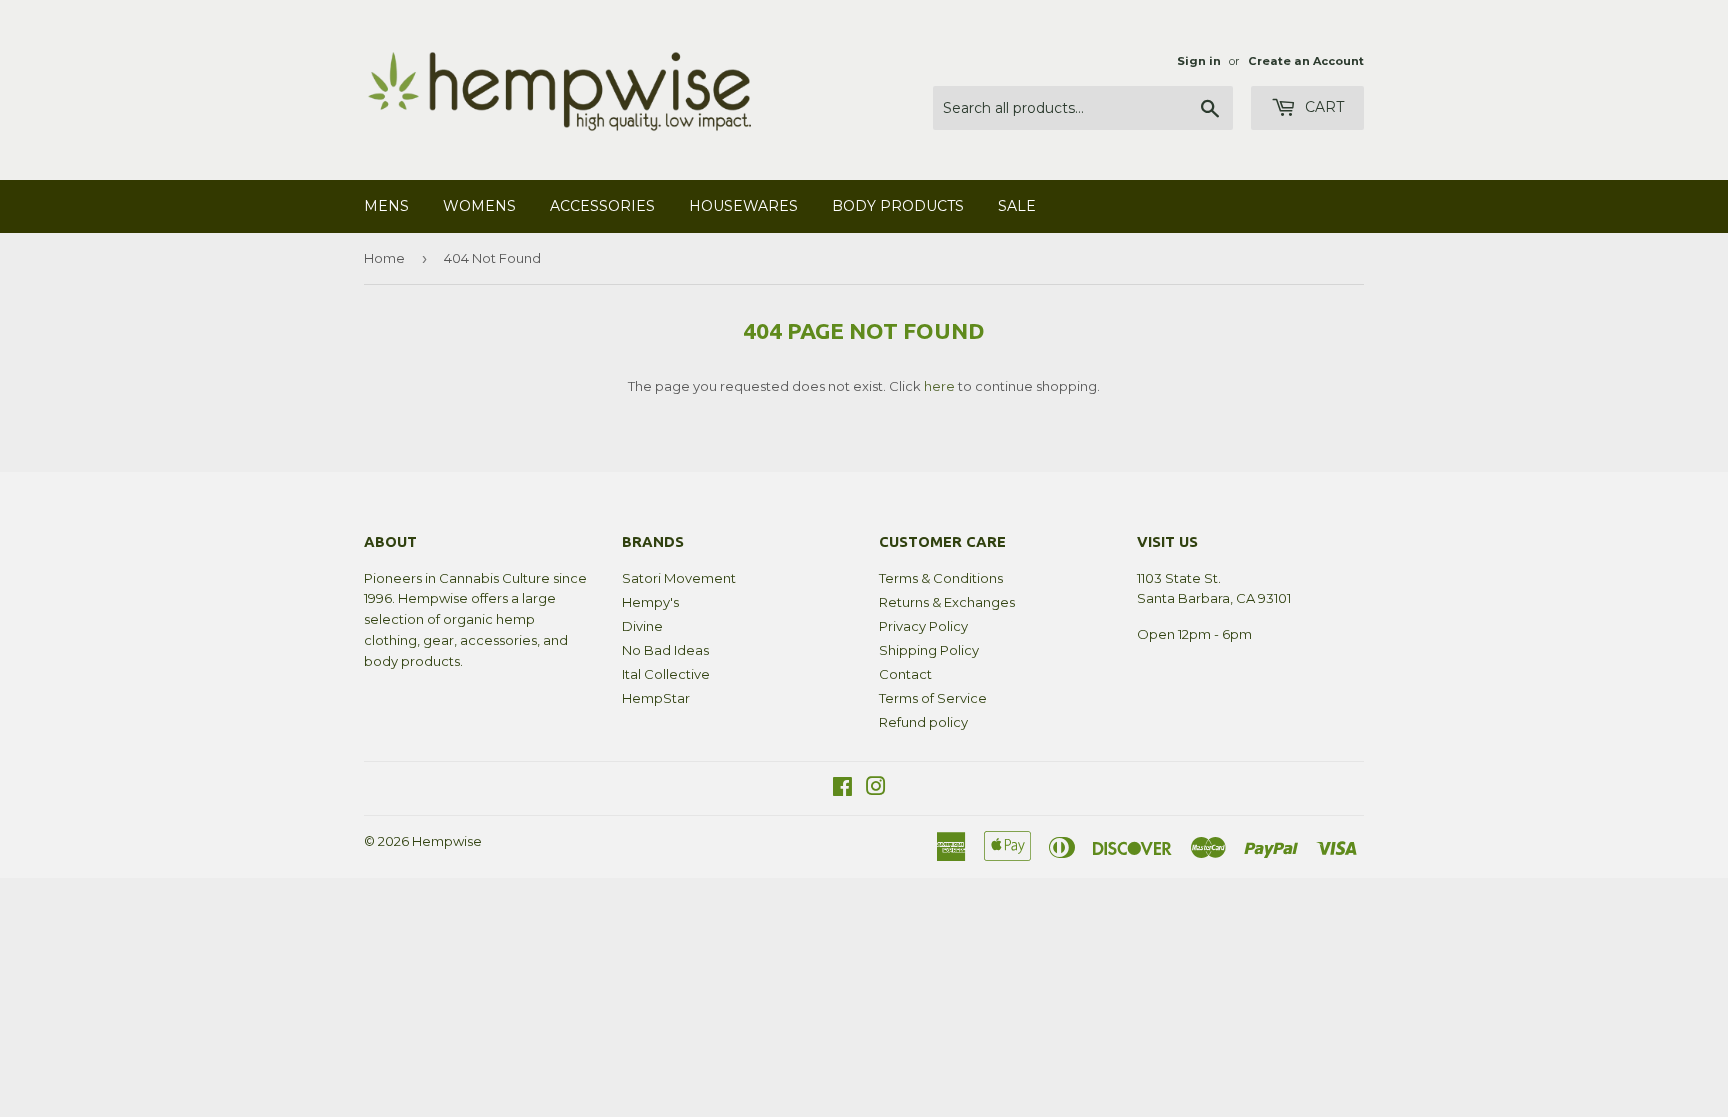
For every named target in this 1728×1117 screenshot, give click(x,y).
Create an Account (1306, 61)
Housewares (743, 206)
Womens (479, 206)
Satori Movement (679, 578)
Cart (1322, 107)
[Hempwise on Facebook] (842, 789)
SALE (1017, 206)
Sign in (1199, 61)
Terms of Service (933, 698)
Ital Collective (666, 674)
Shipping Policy (929, 650)
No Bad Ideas (665, 650)
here (939, 386)
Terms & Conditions (941, 578)
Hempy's (650, 602)
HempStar (656, 698)
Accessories (602, 206)
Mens (386, 206)
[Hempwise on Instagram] (876, 789)
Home (384, 258)
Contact (905, 674)
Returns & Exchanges (947, 602)
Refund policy (923, 722)
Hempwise (447, 841)
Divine (642, 626)
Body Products (898, 206)
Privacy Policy (923, 626)
